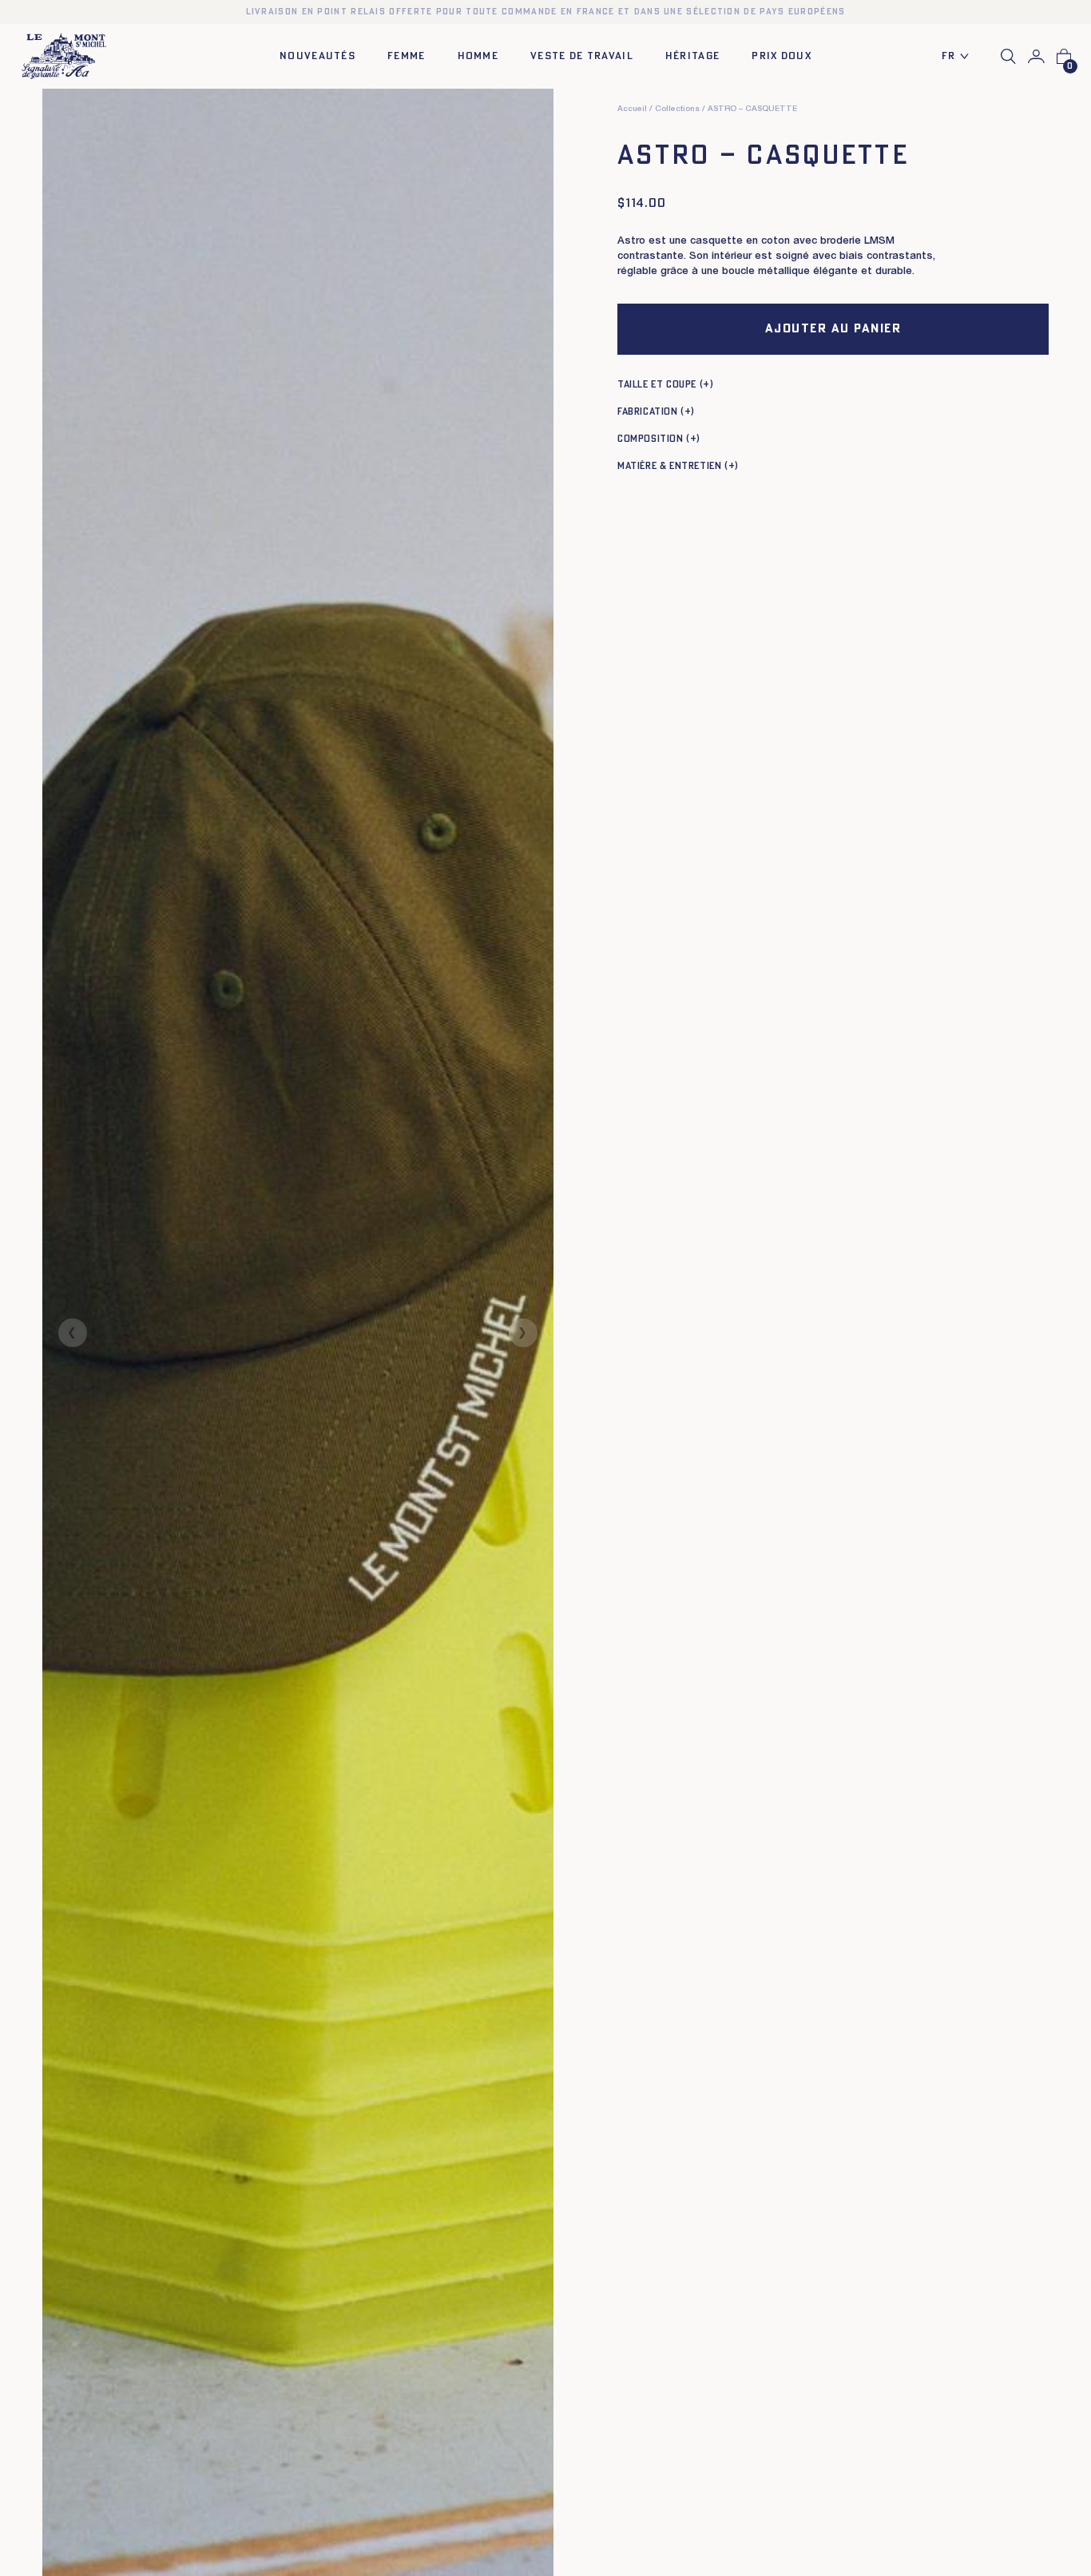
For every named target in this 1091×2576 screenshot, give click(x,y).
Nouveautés (317, 56)
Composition (651, 439)
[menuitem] (960, 57)
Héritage (692, 56)
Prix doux (782, 56)
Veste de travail (582, 56)
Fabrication (648, 411)
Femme (407, 56)
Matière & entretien (669, 466)
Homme (478, 56)
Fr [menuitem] (949, 56)
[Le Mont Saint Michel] (64, 56)
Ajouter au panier (833, 329)
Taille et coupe (657, 384)
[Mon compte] (1036, 57)
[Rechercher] (1008, 56)
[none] (960, 57)
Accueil (632, 109)
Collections (677, 109)
